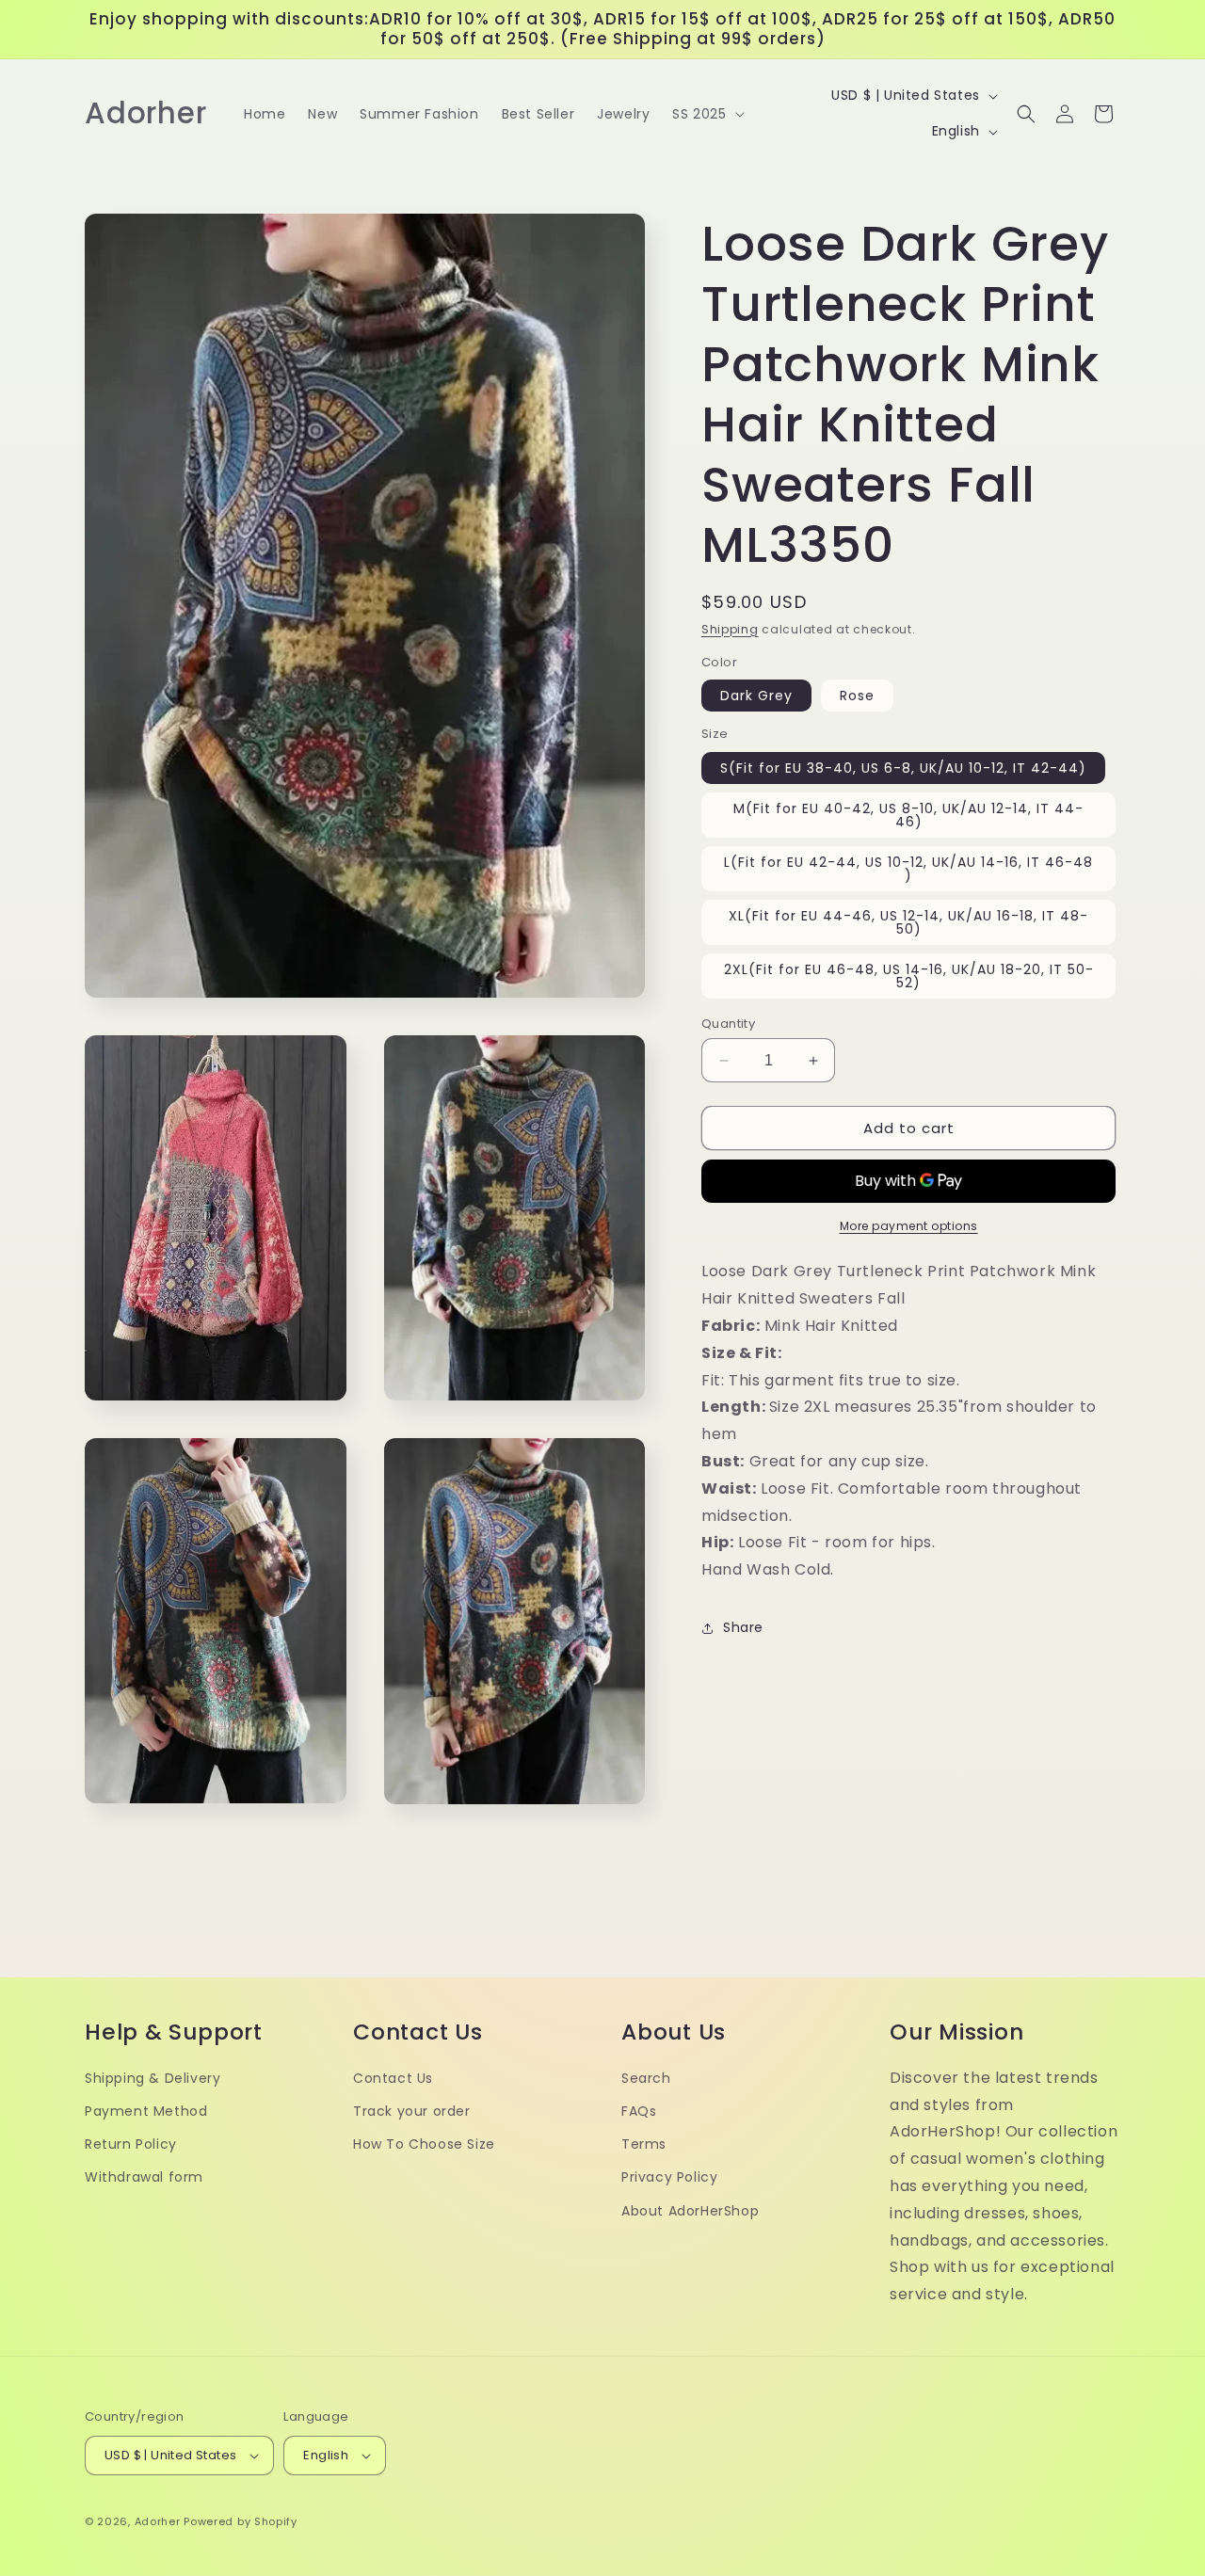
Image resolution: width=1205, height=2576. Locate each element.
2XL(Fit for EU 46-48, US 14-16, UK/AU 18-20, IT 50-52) (909, 976)
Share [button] (743, 1627)
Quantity (728, 1024)
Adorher (158, 2521)
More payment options (909, 1226)
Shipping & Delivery (153, 2078)
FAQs (639, 2111)
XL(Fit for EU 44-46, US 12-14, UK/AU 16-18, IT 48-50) (908, 922)
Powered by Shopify (241, 2521)
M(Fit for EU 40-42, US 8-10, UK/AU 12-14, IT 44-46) (908, 815)
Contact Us (393, 2078)
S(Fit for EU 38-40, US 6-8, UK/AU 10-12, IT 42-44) (903, 768)
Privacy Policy (669, 2178)
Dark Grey (756, 696)
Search (646, 2078)
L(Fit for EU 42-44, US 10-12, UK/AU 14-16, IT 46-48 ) (908, 869)
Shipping (730, 629)
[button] (706, 114)
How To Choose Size (424, 2144)
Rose (857, 696)
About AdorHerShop (690, 2211)
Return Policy (131, 2144)
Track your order (412, 2111)
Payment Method (146, 2111)
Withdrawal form (144, 2178)
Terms (644, 2144)
